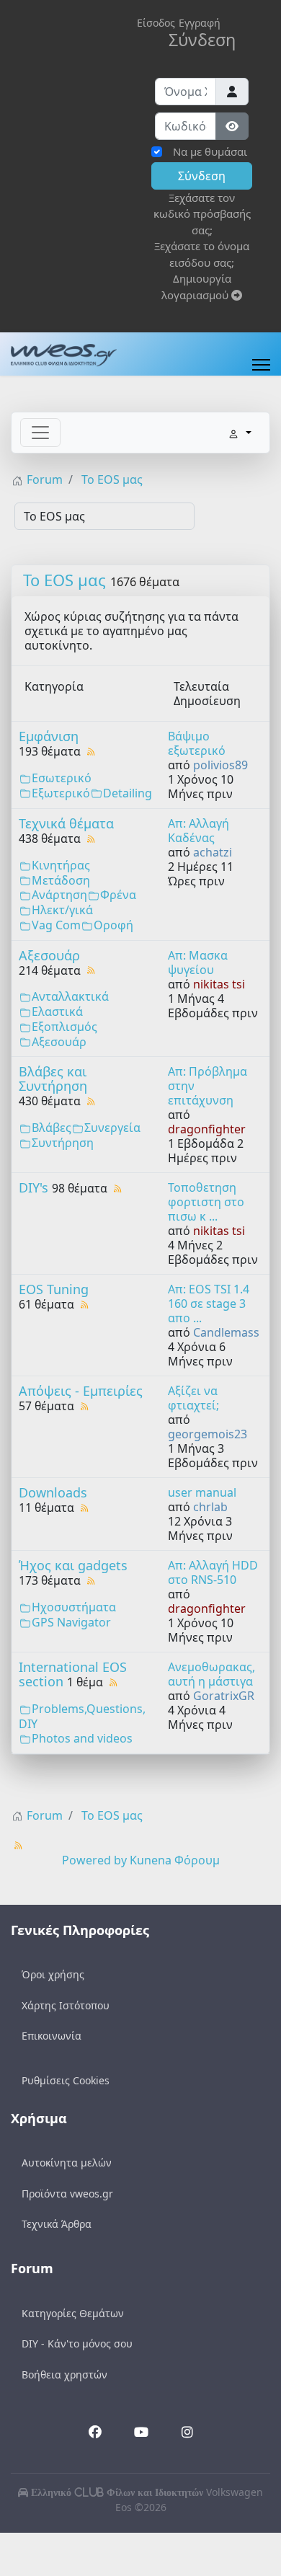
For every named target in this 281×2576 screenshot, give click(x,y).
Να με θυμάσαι (210, 151)
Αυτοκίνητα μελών (67, 2163)
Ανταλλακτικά (70, 996)
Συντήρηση (63, 1143)
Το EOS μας (64, 580)
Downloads (53, 1492)
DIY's (34, 1187)
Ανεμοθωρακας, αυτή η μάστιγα (211, 1674)
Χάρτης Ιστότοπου (66, 2005)
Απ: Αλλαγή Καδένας (199, 831)
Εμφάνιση (49, 736)
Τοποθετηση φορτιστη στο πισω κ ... (206, 1202)
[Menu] (261, 365)
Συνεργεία (112, 1128)
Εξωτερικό (61, 793)
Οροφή (113, 925)
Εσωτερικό (62, 778)
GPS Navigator (71, 1622)
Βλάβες (52, 1128)
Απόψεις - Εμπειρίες (81, 1391)
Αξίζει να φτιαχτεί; (193, 1398)
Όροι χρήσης (53, 1974)
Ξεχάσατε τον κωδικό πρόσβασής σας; (202, 214)
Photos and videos (82, 1738)
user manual (202, 1492)
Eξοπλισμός (64, 1027)
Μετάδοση (61, 880)
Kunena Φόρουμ (175, 1860)
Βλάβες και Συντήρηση (53, 1079)
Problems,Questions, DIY (82, 1716)
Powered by (94, 1860)
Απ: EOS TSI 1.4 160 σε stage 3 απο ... (209, 1304)
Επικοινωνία (52, 2036)
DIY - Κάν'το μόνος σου (77, 2343)
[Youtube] (140, 2433)
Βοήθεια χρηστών (64, 2374)
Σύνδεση (202, 176)
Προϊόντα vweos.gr (67, 2194)
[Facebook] (95, 2434)
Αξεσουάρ (49, 955)
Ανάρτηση (59, 895)
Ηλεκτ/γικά (62, 910)
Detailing (128, 793)
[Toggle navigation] (40, 433)
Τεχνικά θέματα (66, 823)
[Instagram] (187, 2433)
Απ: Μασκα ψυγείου (198, 962)
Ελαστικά (57, 1012)
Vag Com (56, 925)
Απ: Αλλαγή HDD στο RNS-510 (213, 1572)
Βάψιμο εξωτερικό (197, 743)
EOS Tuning (54, 1289)
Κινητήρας (61, 865)
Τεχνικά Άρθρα (57, 2224)
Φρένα (118, 895)
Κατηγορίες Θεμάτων (73, 2313)
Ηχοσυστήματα (74, 1607)
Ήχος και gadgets (73, 1565)
